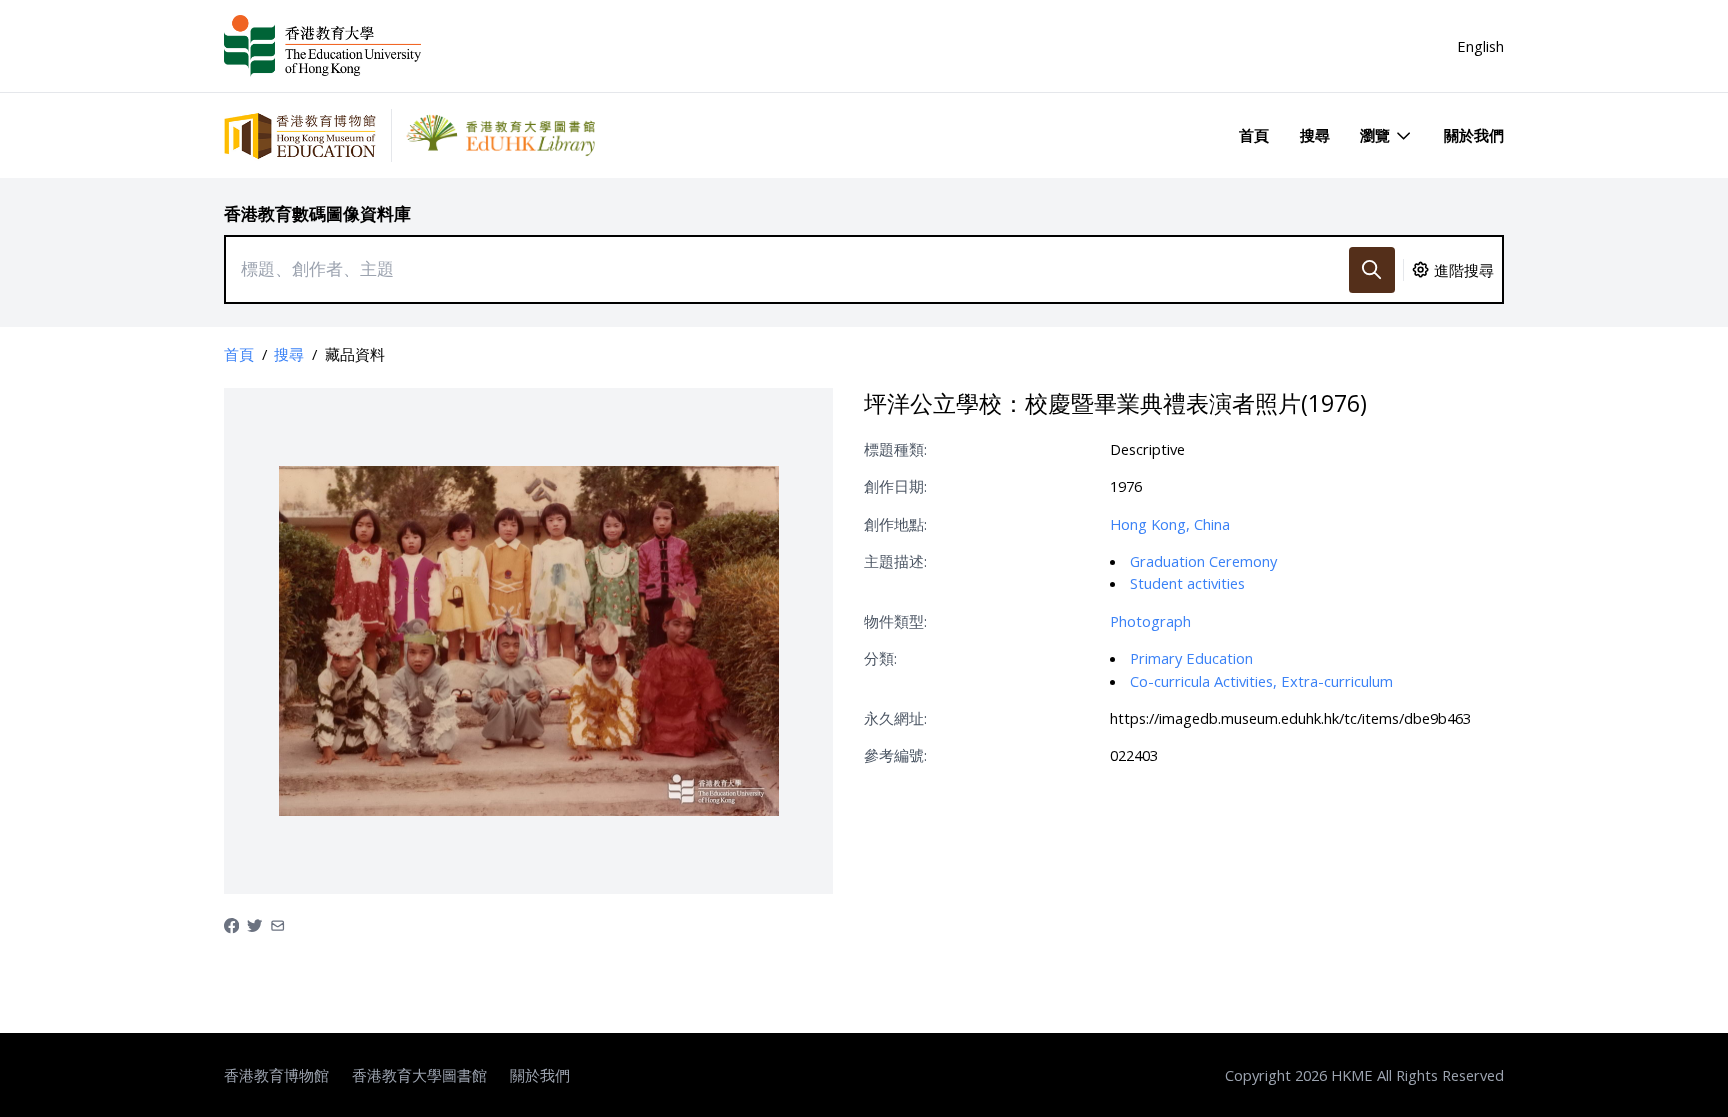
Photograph (1150, 621)
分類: (880, 658)
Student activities (1187, 583)
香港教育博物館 (276, 1075)
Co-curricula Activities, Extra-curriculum (1261, 681)
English (1480, 46)
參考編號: (895, 755)
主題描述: (895, 561)
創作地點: (895, 524)
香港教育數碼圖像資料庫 (317, 213)
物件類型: (895, 621)
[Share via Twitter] (254, 924)
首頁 (1254, 135)
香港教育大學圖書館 (419, 1075)
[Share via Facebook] (231, 924)
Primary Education (1191, 658)
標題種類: (895, 449)
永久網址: (895, 718)
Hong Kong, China (1170, 524)
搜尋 (1315, 135)
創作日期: (895, 486)
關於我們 (1474, 135)
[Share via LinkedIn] (277, 924)
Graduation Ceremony (1203, 561)
